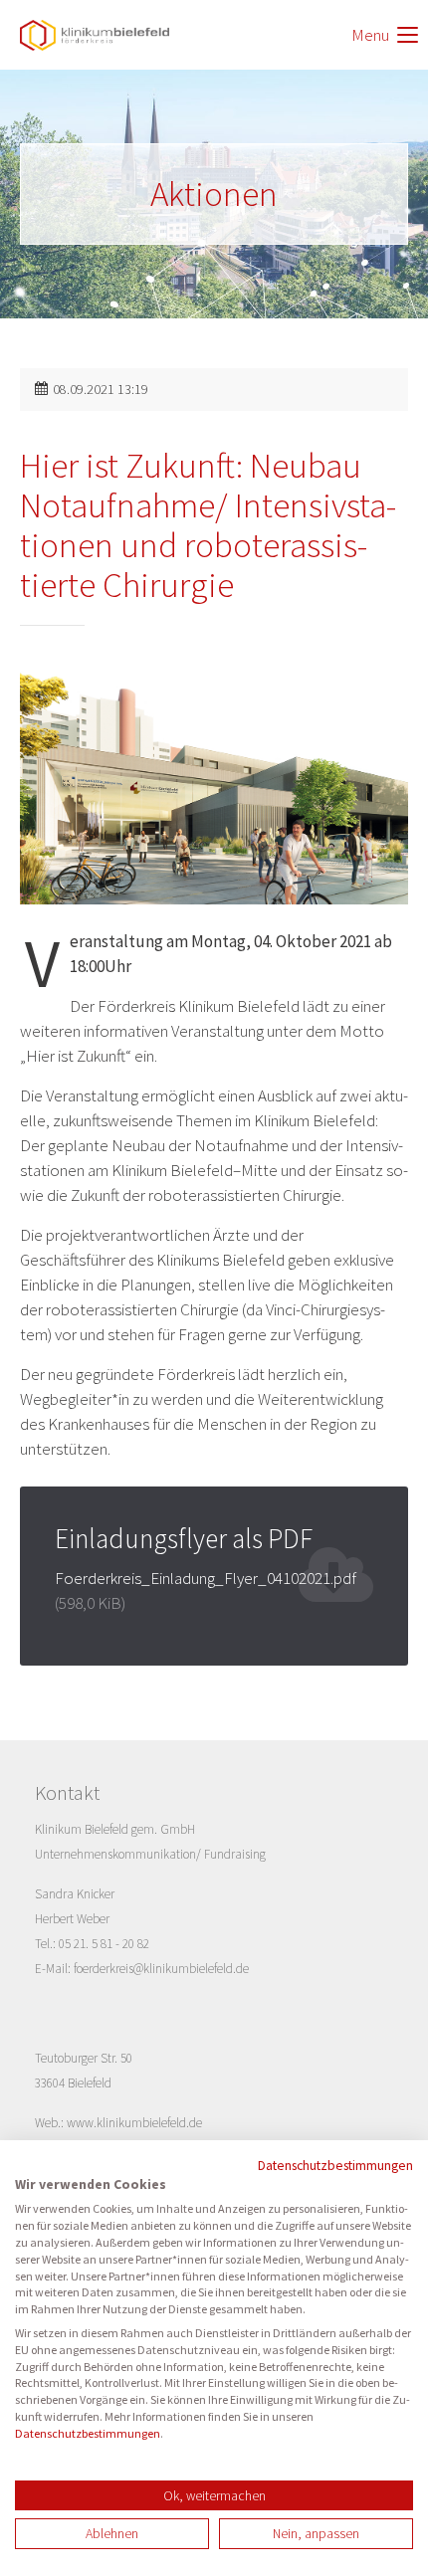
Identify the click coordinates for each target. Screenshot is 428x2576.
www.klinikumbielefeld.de (134, 2123)
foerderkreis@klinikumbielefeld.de (161, 1969)
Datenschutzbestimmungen (335, 2165)
